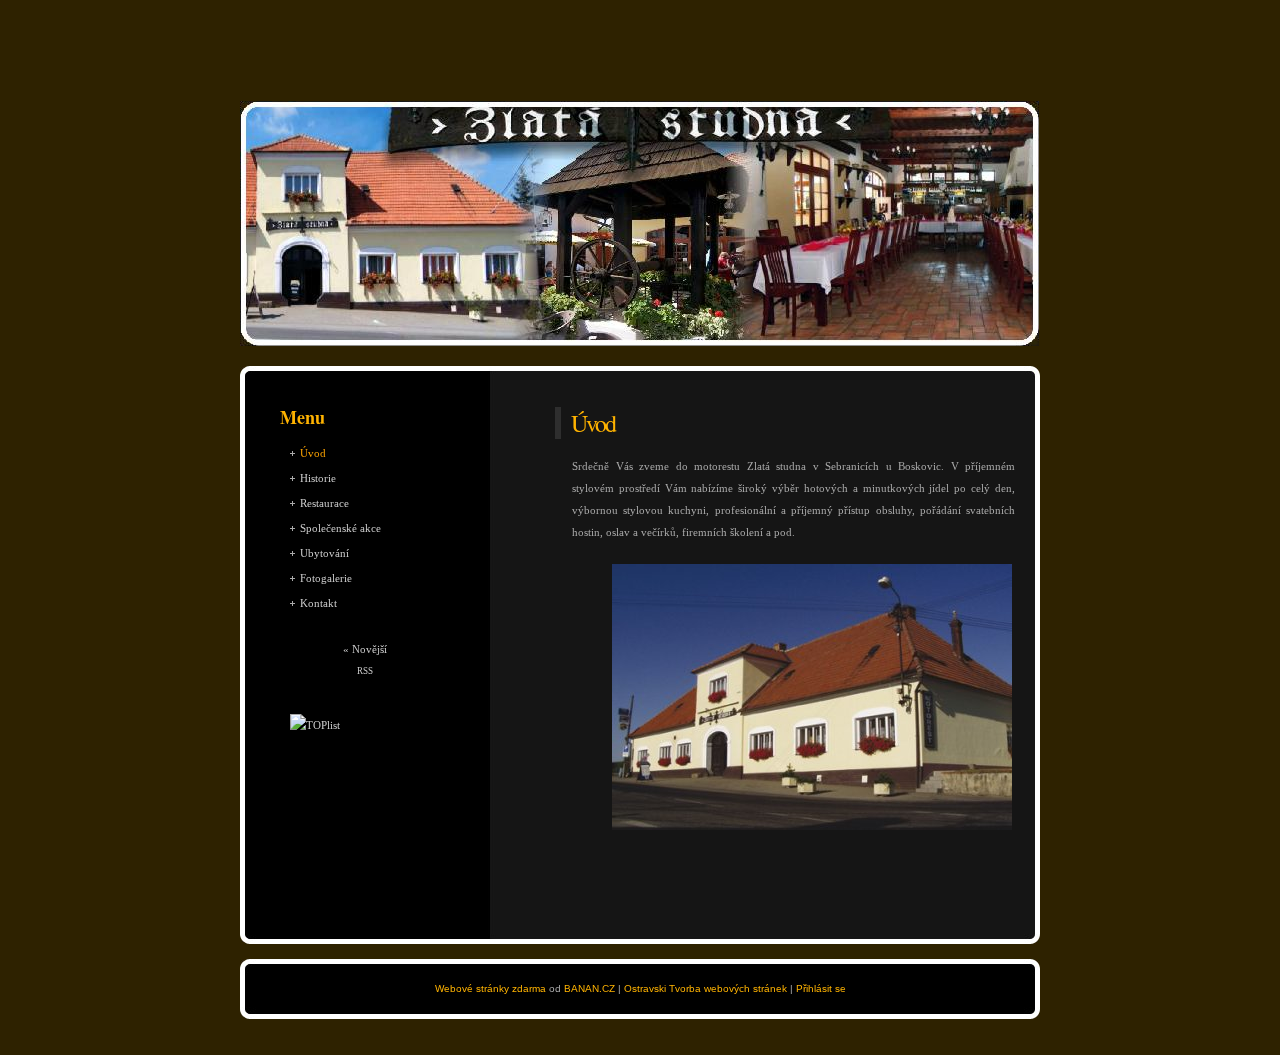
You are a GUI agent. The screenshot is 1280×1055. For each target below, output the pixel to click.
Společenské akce (340, 528)
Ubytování (324, 553)
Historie (318, 478)
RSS (365, 671)
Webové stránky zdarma (490, 988)
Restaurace (324, 503)
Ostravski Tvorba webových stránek (705, 988)
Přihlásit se (821, 988)
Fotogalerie (326, 578)
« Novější (365, 649)
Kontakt (318, 603)
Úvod (313, 453)
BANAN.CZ (589, 988)
